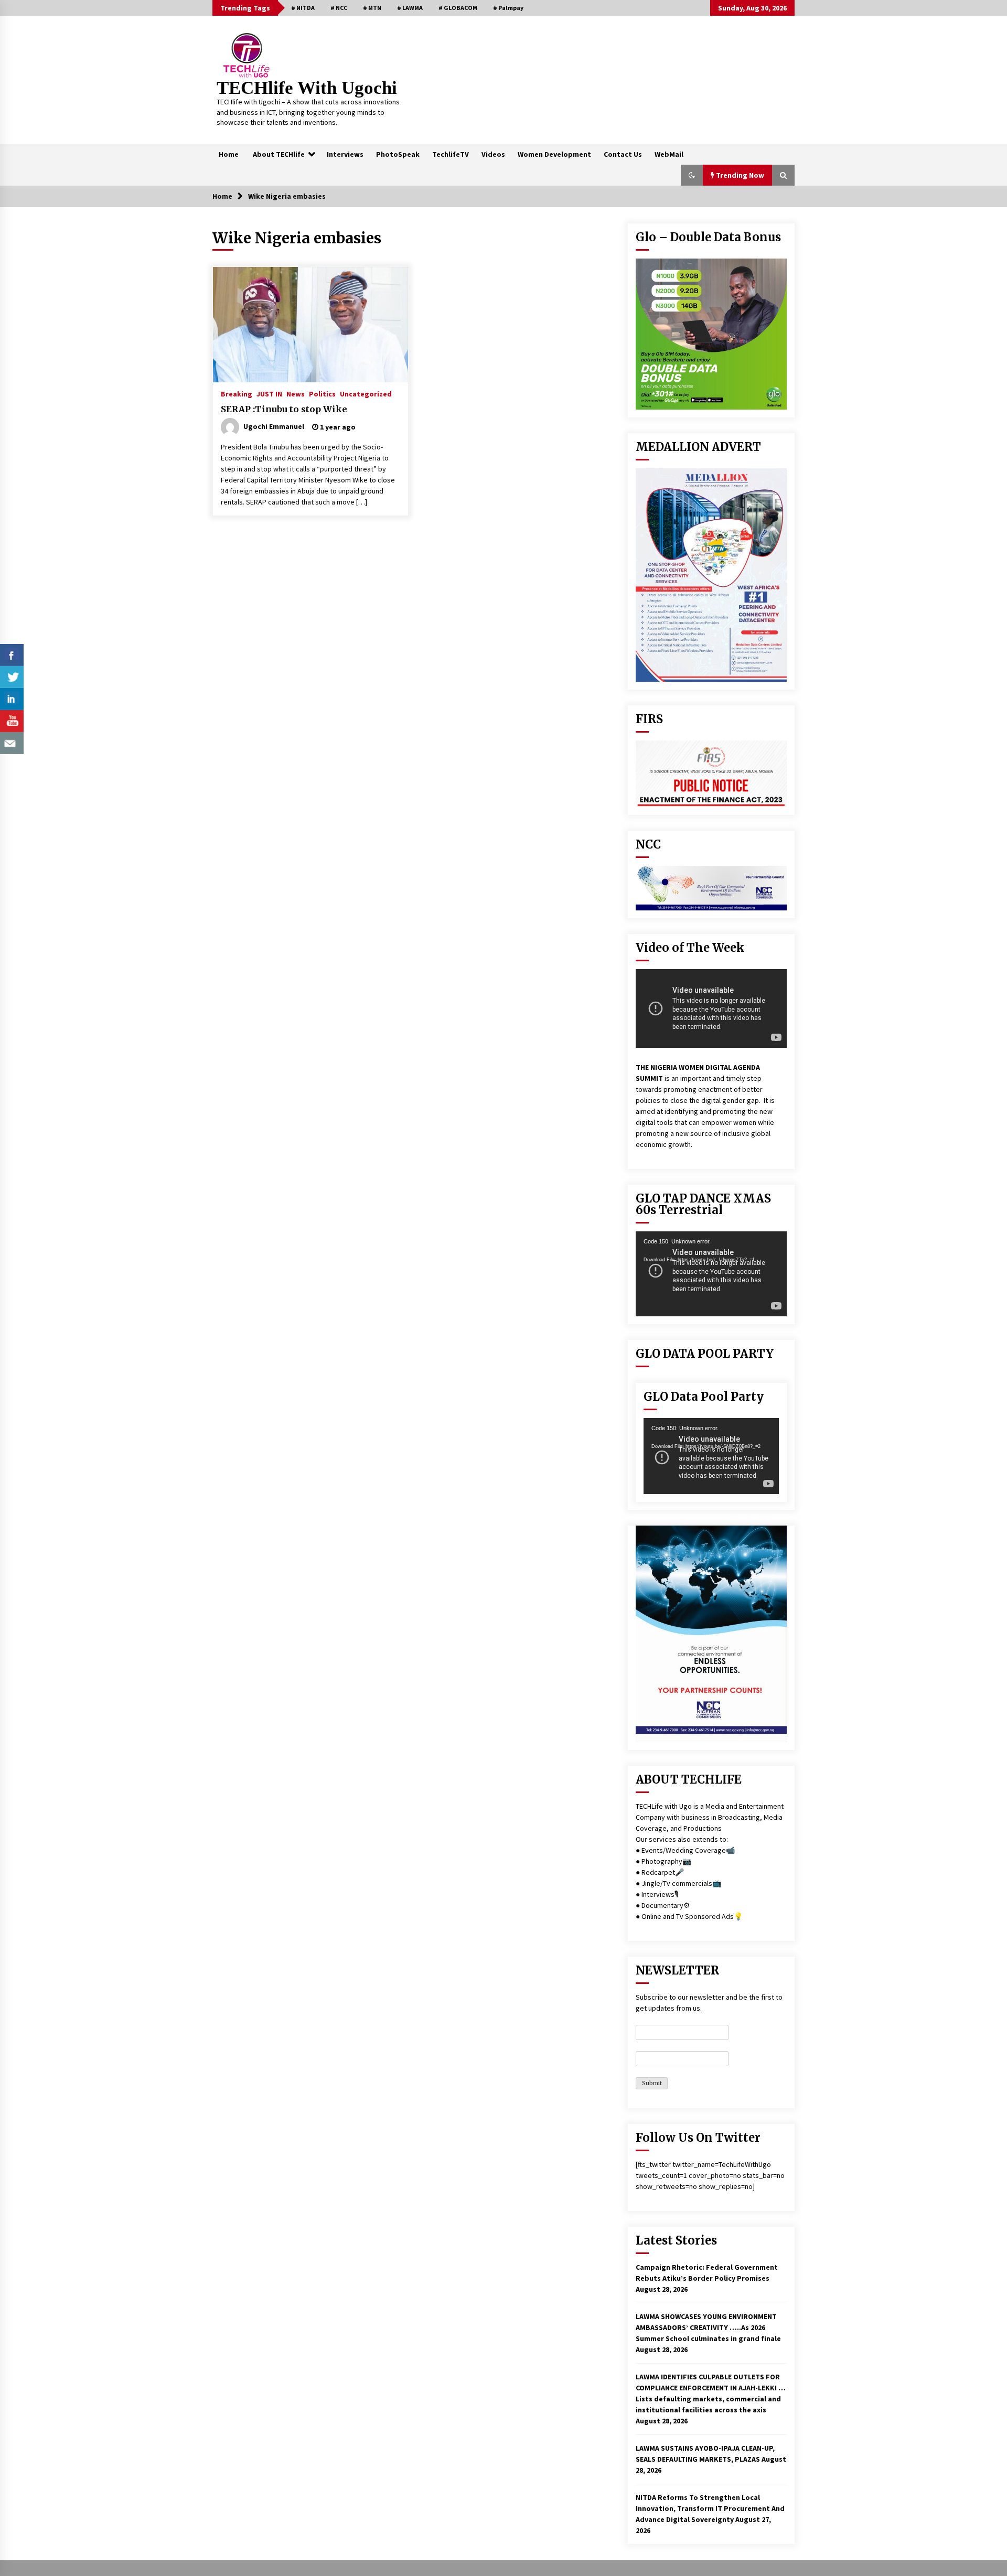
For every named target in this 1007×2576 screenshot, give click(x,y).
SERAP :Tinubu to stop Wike (284, 409)
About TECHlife (279, 154)
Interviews (345, 154)
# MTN (372, 8)
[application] (711, 1274)
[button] (692, 175)
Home (229, 154)
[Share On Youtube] (12, 721)
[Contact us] (12, 743)
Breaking (237, 393)
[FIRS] (711, 774)
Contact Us (623, 154)
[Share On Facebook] (12, 655)
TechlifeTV (451, 154)
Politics (322, 393)
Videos (493, 154)
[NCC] (711, 888)
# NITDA (303, 8)
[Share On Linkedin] (12, 699)
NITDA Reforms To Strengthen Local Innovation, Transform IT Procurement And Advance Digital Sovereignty (710, 2508)
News (296, 393)
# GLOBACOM (458, 8)
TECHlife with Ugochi (307, 88)
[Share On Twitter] (12, 677)
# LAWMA (410, 8)
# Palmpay (508, 8)
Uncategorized (366, 393)
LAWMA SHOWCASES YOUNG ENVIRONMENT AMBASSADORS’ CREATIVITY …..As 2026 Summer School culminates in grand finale (708, 2327)
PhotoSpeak (398, 154)
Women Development (554, 154)
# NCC (339, 8)
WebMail (669, 154)
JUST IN (269, 393)
